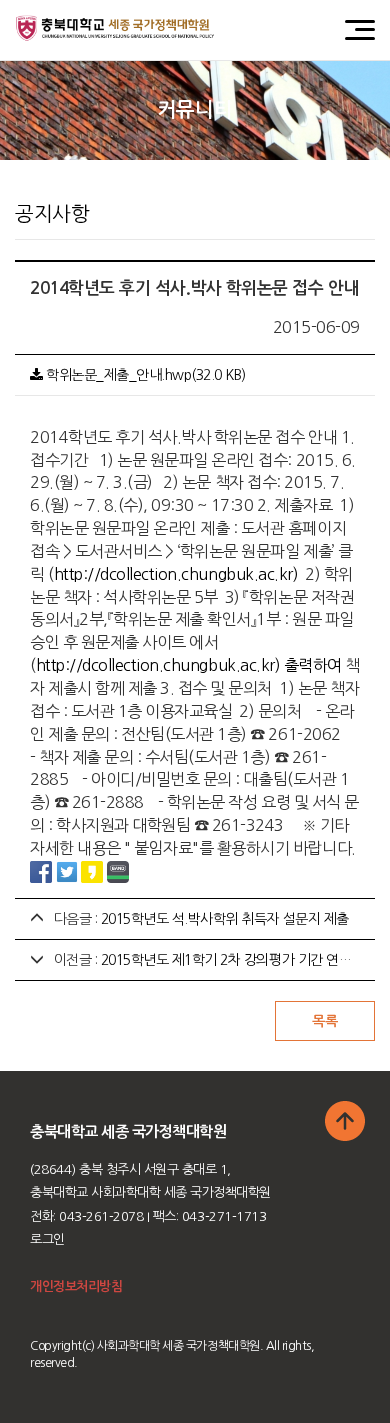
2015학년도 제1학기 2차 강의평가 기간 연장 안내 (240, 960)
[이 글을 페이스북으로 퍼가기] (41, 871)
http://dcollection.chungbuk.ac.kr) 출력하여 (189, 665)
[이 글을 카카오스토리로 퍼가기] (92, 871)
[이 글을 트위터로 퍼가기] (67, 871)
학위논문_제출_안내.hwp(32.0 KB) (144, 375)
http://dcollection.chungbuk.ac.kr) (176, 574)
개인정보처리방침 (76, 1286)
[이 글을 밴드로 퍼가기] (118, 871)
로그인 (47, 1239)
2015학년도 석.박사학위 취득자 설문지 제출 (225, 919)
